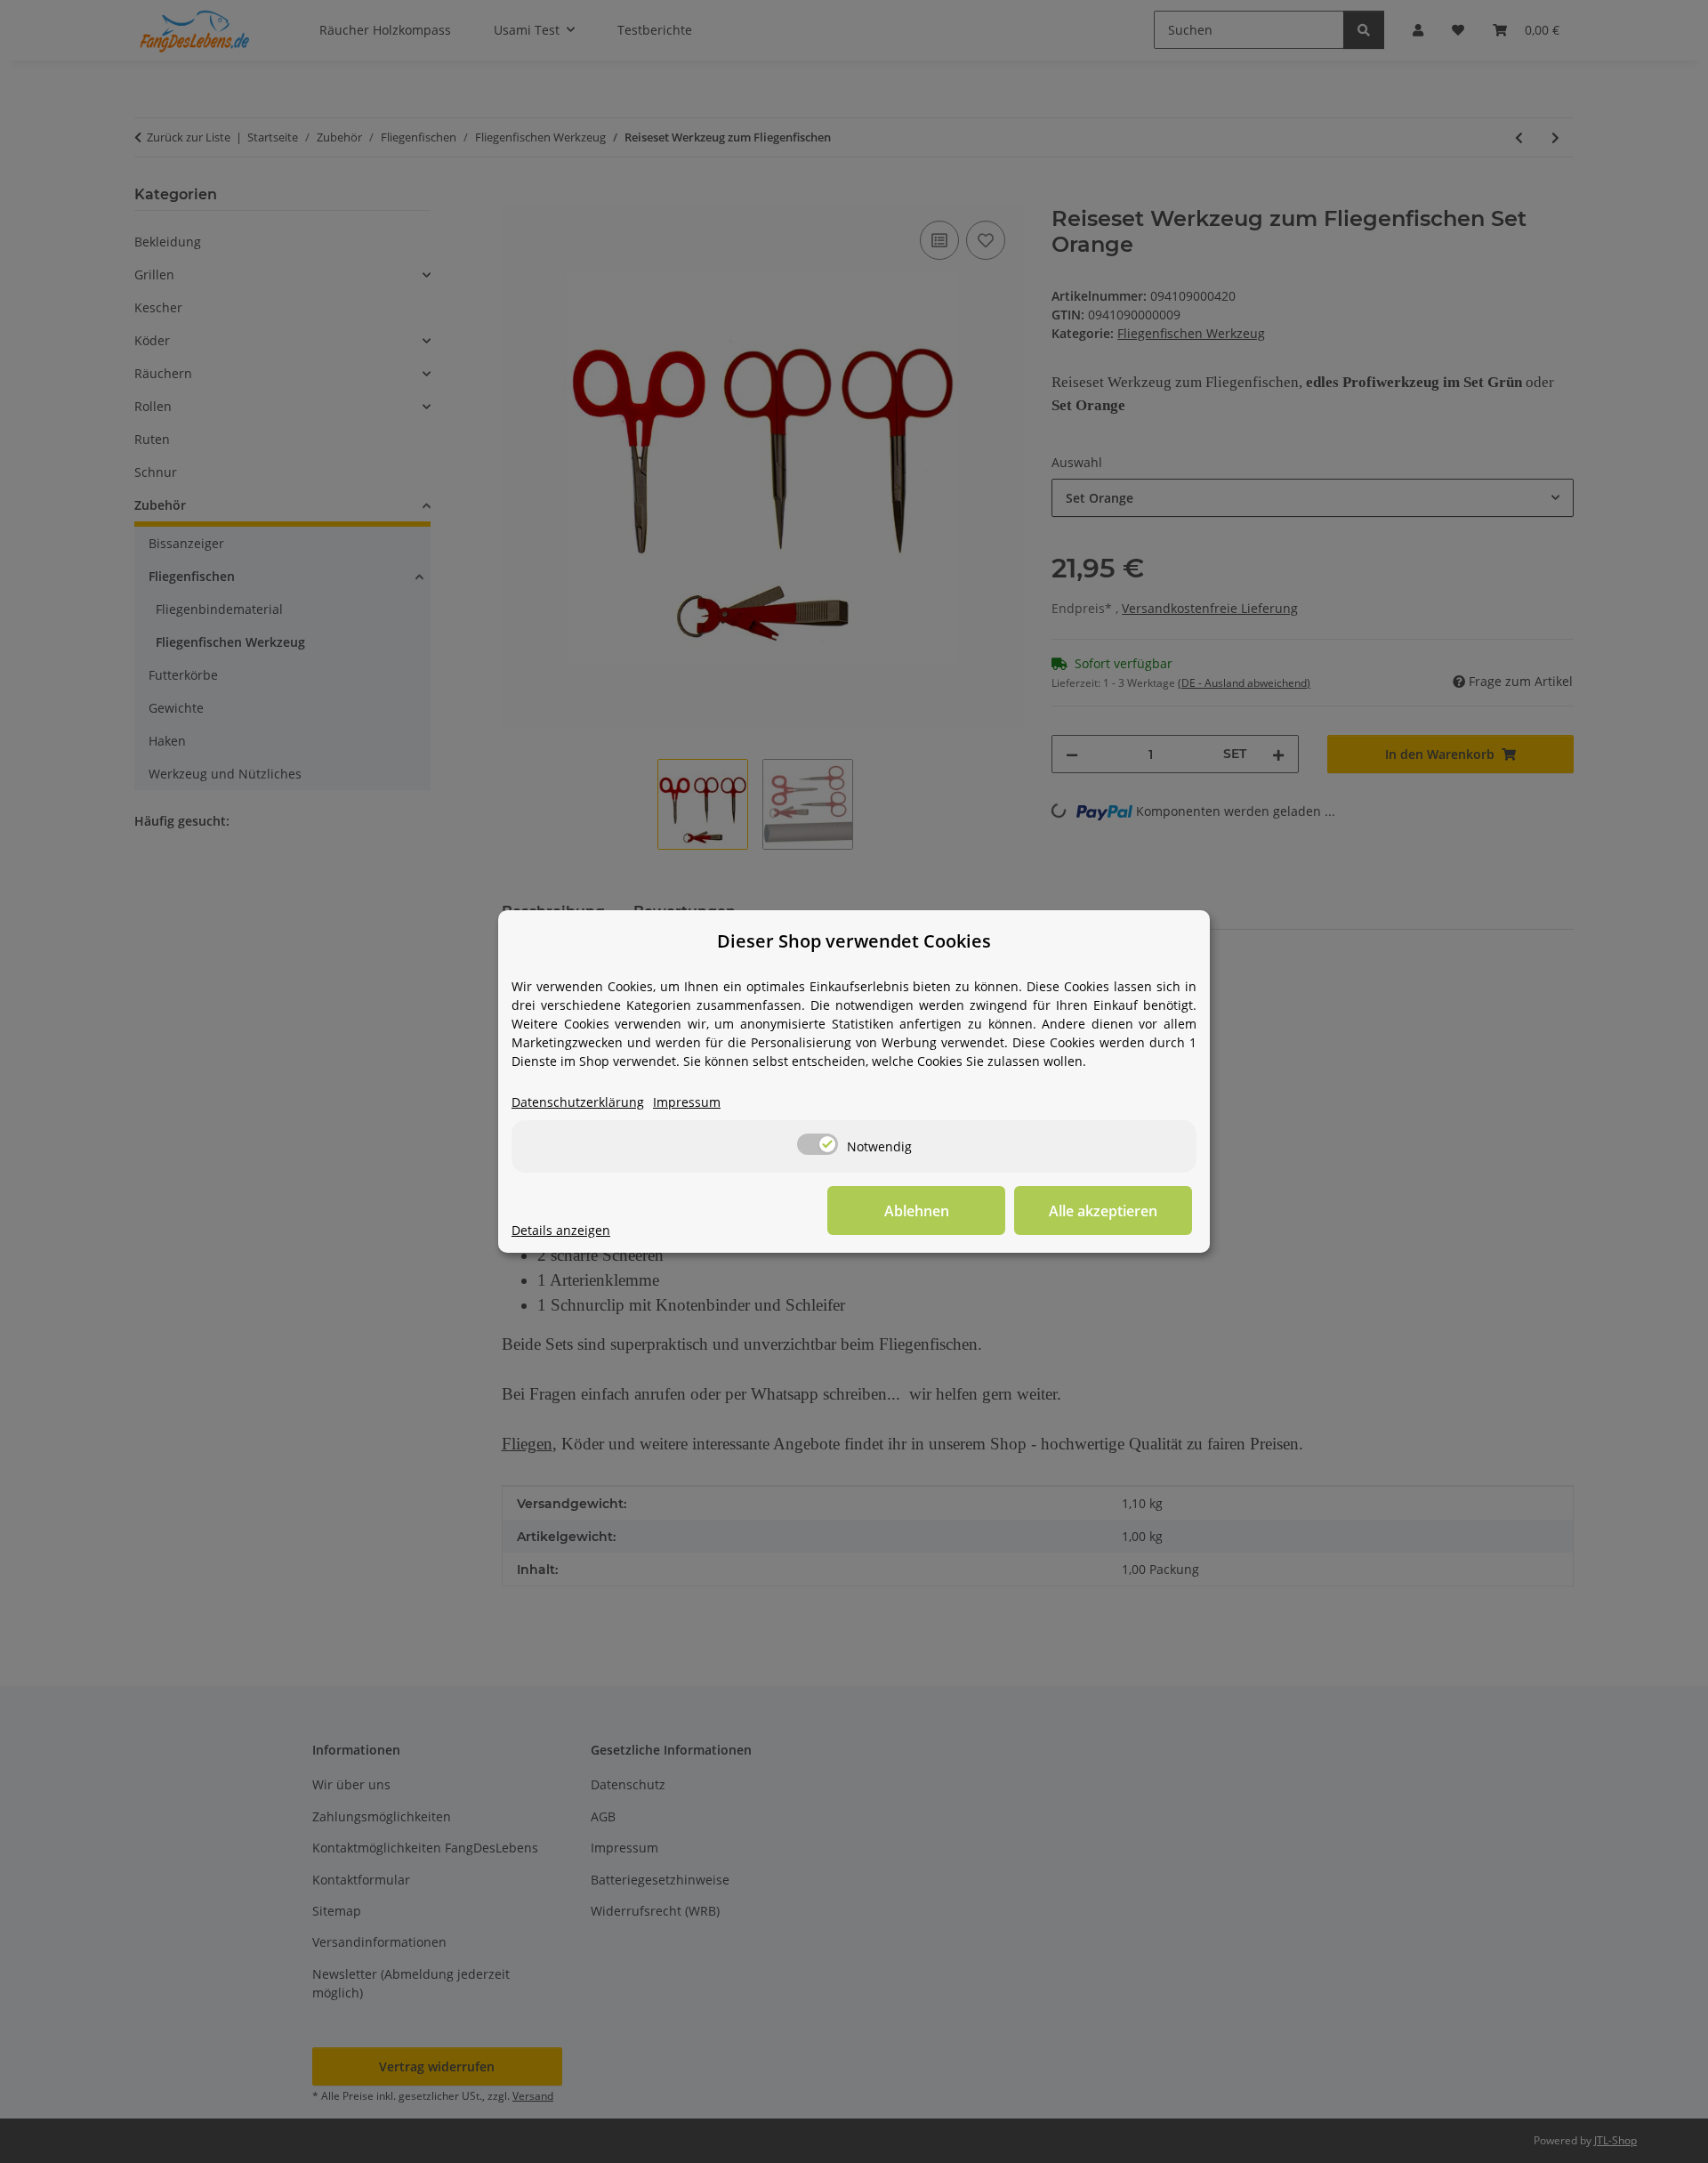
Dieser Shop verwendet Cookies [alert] (854, 941)
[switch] (818, 1144)
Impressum (687, 1102)
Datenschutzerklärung (578, 1102)
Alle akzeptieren (1103, 1211)
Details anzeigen (561, 1230)
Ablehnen (917, 1211)
